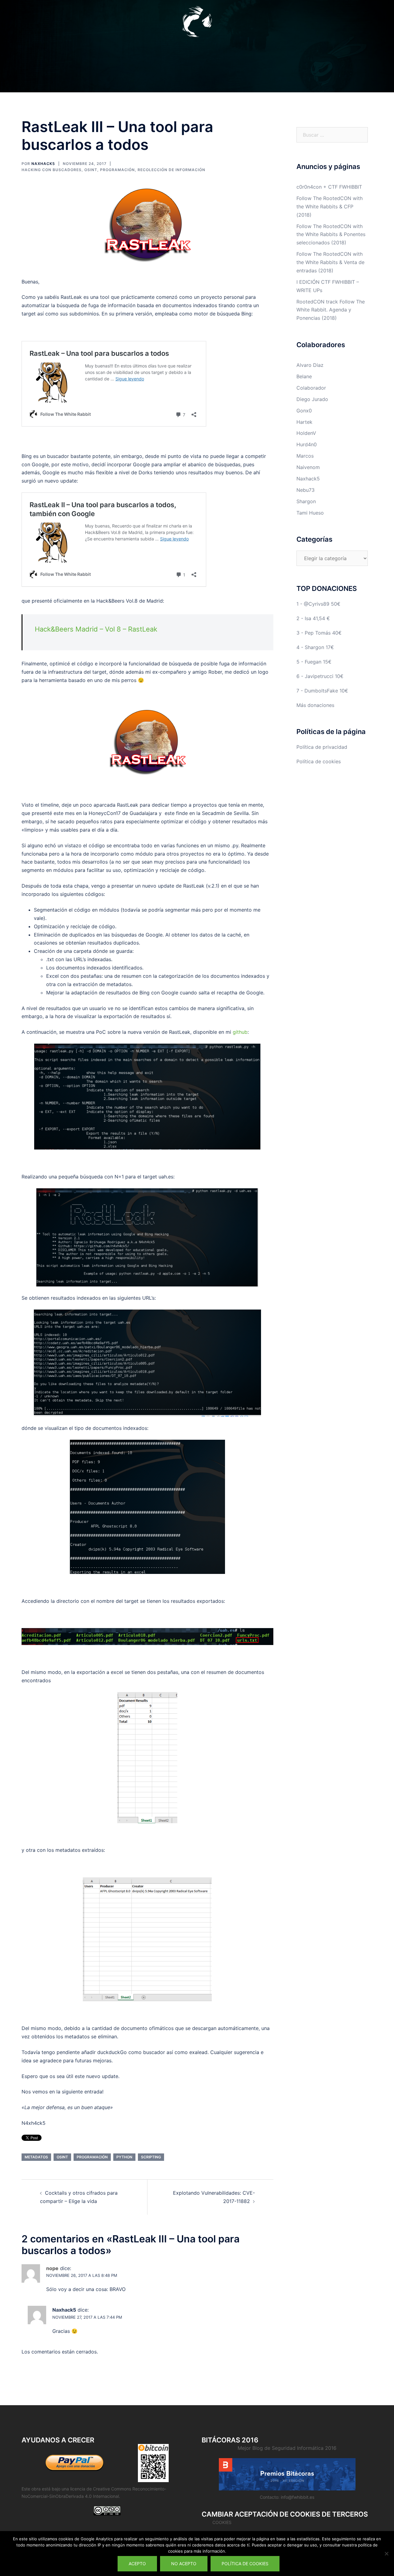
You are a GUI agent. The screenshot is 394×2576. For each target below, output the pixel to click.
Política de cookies (319, 761)
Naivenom (308, 467)
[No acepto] (386, 2554)
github (240, 1032)
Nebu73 (306, 490)
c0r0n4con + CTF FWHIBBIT (329, 187)
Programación (117, 170)
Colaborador (311, 388)
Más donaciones (315, 705)
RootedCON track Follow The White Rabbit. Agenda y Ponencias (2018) (331, 310)
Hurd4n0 (307, 444)
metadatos (36, 2157)
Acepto (137, 2564)
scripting (151, 2157)
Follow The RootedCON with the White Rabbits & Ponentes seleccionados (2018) (331, 235)
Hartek (304, 422)
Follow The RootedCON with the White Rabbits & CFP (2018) (330, 207)
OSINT (91, 170)
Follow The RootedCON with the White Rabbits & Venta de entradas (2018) (330, 262)
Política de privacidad (322, 747)
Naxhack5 (43, 164)
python (124, 2157)
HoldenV (306, 433)
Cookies (222, 2522)
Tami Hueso (310, 513)
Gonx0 (304, 411)
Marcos (305, 456)
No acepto (184, 2564)
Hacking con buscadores (52, 170)
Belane (304, 376)
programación (92, 2157)
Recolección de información (171, 170)
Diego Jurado (312, 399)
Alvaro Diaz (310, 365)
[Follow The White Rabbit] (197, 23)
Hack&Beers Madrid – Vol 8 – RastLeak (96, 629)
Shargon (306, 501)
